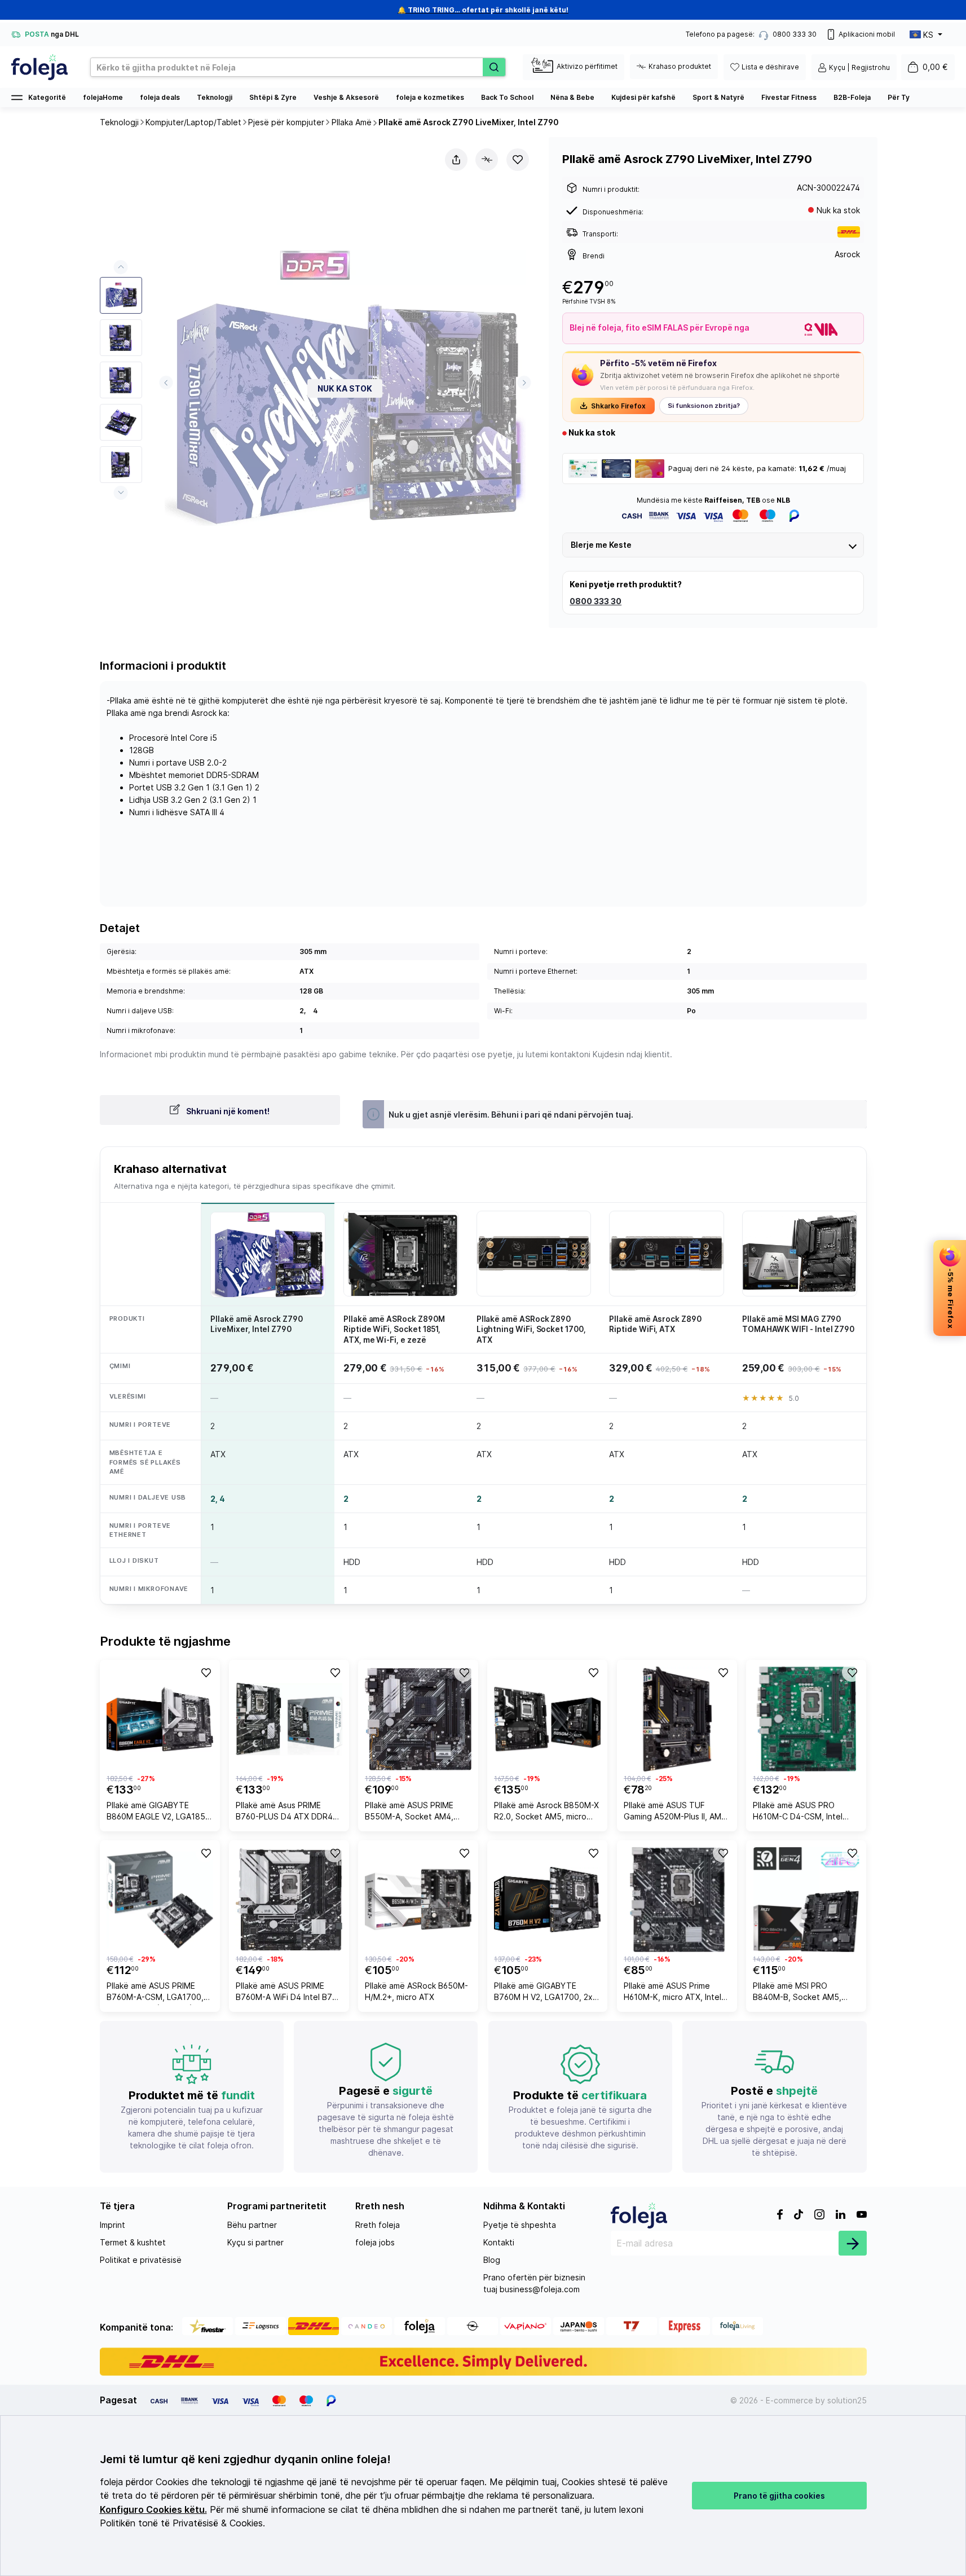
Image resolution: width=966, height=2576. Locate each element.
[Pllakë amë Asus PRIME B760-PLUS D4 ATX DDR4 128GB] (289, 1719)
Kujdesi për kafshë (643, 97)
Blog (492, 2260)
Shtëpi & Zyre (273, 97)
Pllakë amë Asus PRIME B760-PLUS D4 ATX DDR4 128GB (284, 1812)
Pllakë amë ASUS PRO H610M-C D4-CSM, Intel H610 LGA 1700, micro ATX (803, 1812)
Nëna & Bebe (572, 97)
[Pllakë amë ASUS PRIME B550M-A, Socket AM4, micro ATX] (418, 1719)
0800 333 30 (596, 601)
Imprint (113, 2225)
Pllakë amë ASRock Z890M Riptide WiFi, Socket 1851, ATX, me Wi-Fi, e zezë (394, 1329)
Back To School (507, 97)
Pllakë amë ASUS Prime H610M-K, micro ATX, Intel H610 (672, 1993)
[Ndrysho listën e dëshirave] (518, 160)
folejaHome (103, 97)
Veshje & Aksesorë (346, 97)
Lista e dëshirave (770, 67)
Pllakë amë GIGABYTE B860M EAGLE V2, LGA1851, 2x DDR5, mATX (159, 1812)
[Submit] (853, 2243)
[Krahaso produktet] (487, 160)
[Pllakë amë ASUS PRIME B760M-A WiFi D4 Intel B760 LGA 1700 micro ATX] (289, 1900)
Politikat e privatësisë (141, 2260)
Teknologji (215, 97)
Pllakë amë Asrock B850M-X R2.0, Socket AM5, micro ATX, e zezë (546, 1812)
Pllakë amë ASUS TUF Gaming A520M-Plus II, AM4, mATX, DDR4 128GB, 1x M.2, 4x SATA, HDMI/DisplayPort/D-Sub (676, 1812)
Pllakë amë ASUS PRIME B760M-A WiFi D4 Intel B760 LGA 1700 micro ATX (289, 1993)
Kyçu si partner (255, 2242)
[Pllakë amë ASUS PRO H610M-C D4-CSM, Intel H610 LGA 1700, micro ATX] (806, 1719)
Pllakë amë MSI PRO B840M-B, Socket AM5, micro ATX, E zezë (797, 1993)
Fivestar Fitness (789, 97)
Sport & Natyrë (718, 97)
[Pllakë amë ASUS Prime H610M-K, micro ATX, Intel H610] (677, 1900)
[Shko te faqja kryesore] (39, 67)
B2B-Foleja (852, 97)
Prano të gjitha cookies (779, 2496)
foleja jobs (375, 2242)
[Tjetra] (524, 383)
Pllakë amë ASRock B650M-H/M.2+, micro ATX (416, 1991)
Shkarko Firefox (618, 406)
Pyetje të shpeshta (520, 2225)
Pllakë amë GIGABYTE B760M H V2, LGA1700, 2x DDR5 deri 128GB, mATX (543, 1993)
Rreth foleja (378, 2225)
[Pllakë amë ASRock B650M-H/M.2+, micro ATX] (418, 1900)
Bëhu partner (252, 2225)
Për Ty (899, 97)
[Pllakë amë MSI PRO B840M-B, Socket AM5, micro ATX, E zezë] (806, 1900)
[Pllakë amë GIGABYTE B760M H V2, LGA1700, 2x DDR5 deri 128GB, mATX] (547, 1900)
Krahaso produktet (680, 66)
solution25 (847, 2400)
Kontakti (499, 2242)
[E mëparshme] (166, 383)
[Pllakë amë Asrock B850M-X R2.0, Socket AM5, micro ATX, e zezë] (547, 1719)
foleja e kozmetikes (430, 97)
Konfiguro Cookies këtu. (153, 2510)
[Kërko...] (494, 67)
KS (928, 35)
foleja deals (160, 97)
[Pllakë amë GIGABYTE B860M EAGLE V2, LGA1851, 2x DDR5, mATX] (160, 1719)
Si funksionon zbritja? (704, 406)
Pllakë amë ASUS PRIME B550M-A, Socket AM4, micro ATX (409, 1812)
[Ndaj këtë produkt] (456, 160)
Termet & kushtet (133, 2242)
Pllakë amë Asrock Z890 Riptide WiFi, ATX (655, 1324)
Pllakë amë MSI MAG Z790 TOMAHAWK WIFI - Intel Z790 (798, 1324)
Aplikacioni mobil (867, 34)
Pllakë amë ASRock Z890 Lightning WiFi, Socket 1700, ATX (531, 1329)
